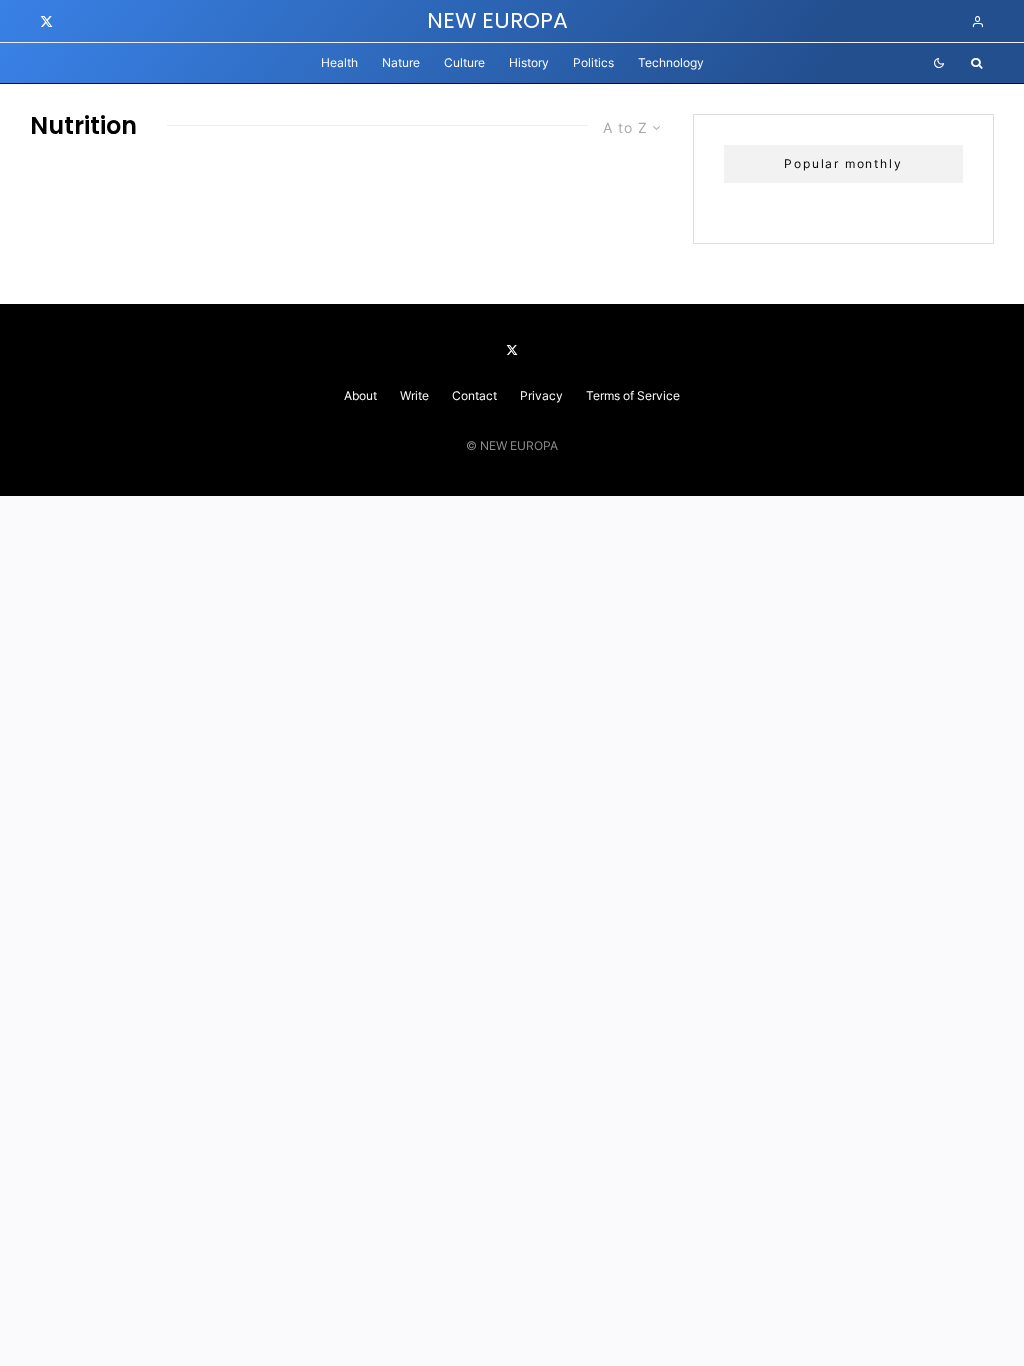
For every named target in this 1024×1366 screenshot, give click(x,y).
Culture (464, 62)
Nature (401, 62)
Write (414, 395)
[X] (46, 21)
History (529, 62)
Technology (671, 62)
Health (339, 62)
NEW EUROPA (497, 21)
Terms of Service (633, 395)
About (360, 395)
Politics (593, 62)
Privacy (541, 395)
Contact (474, 395)
